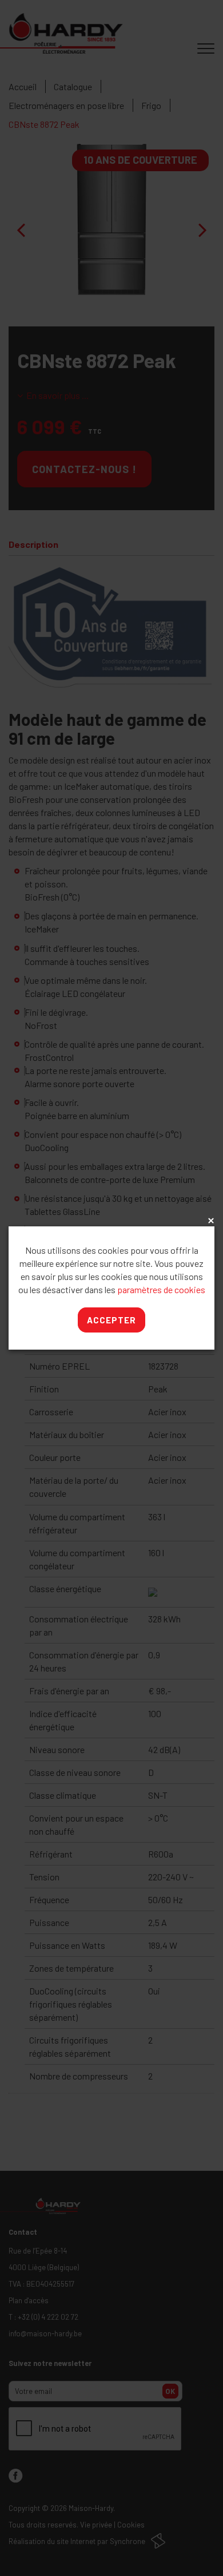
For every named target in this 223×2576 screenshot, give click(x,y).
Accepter (111, 1320)
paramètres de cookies (161, 1289)
